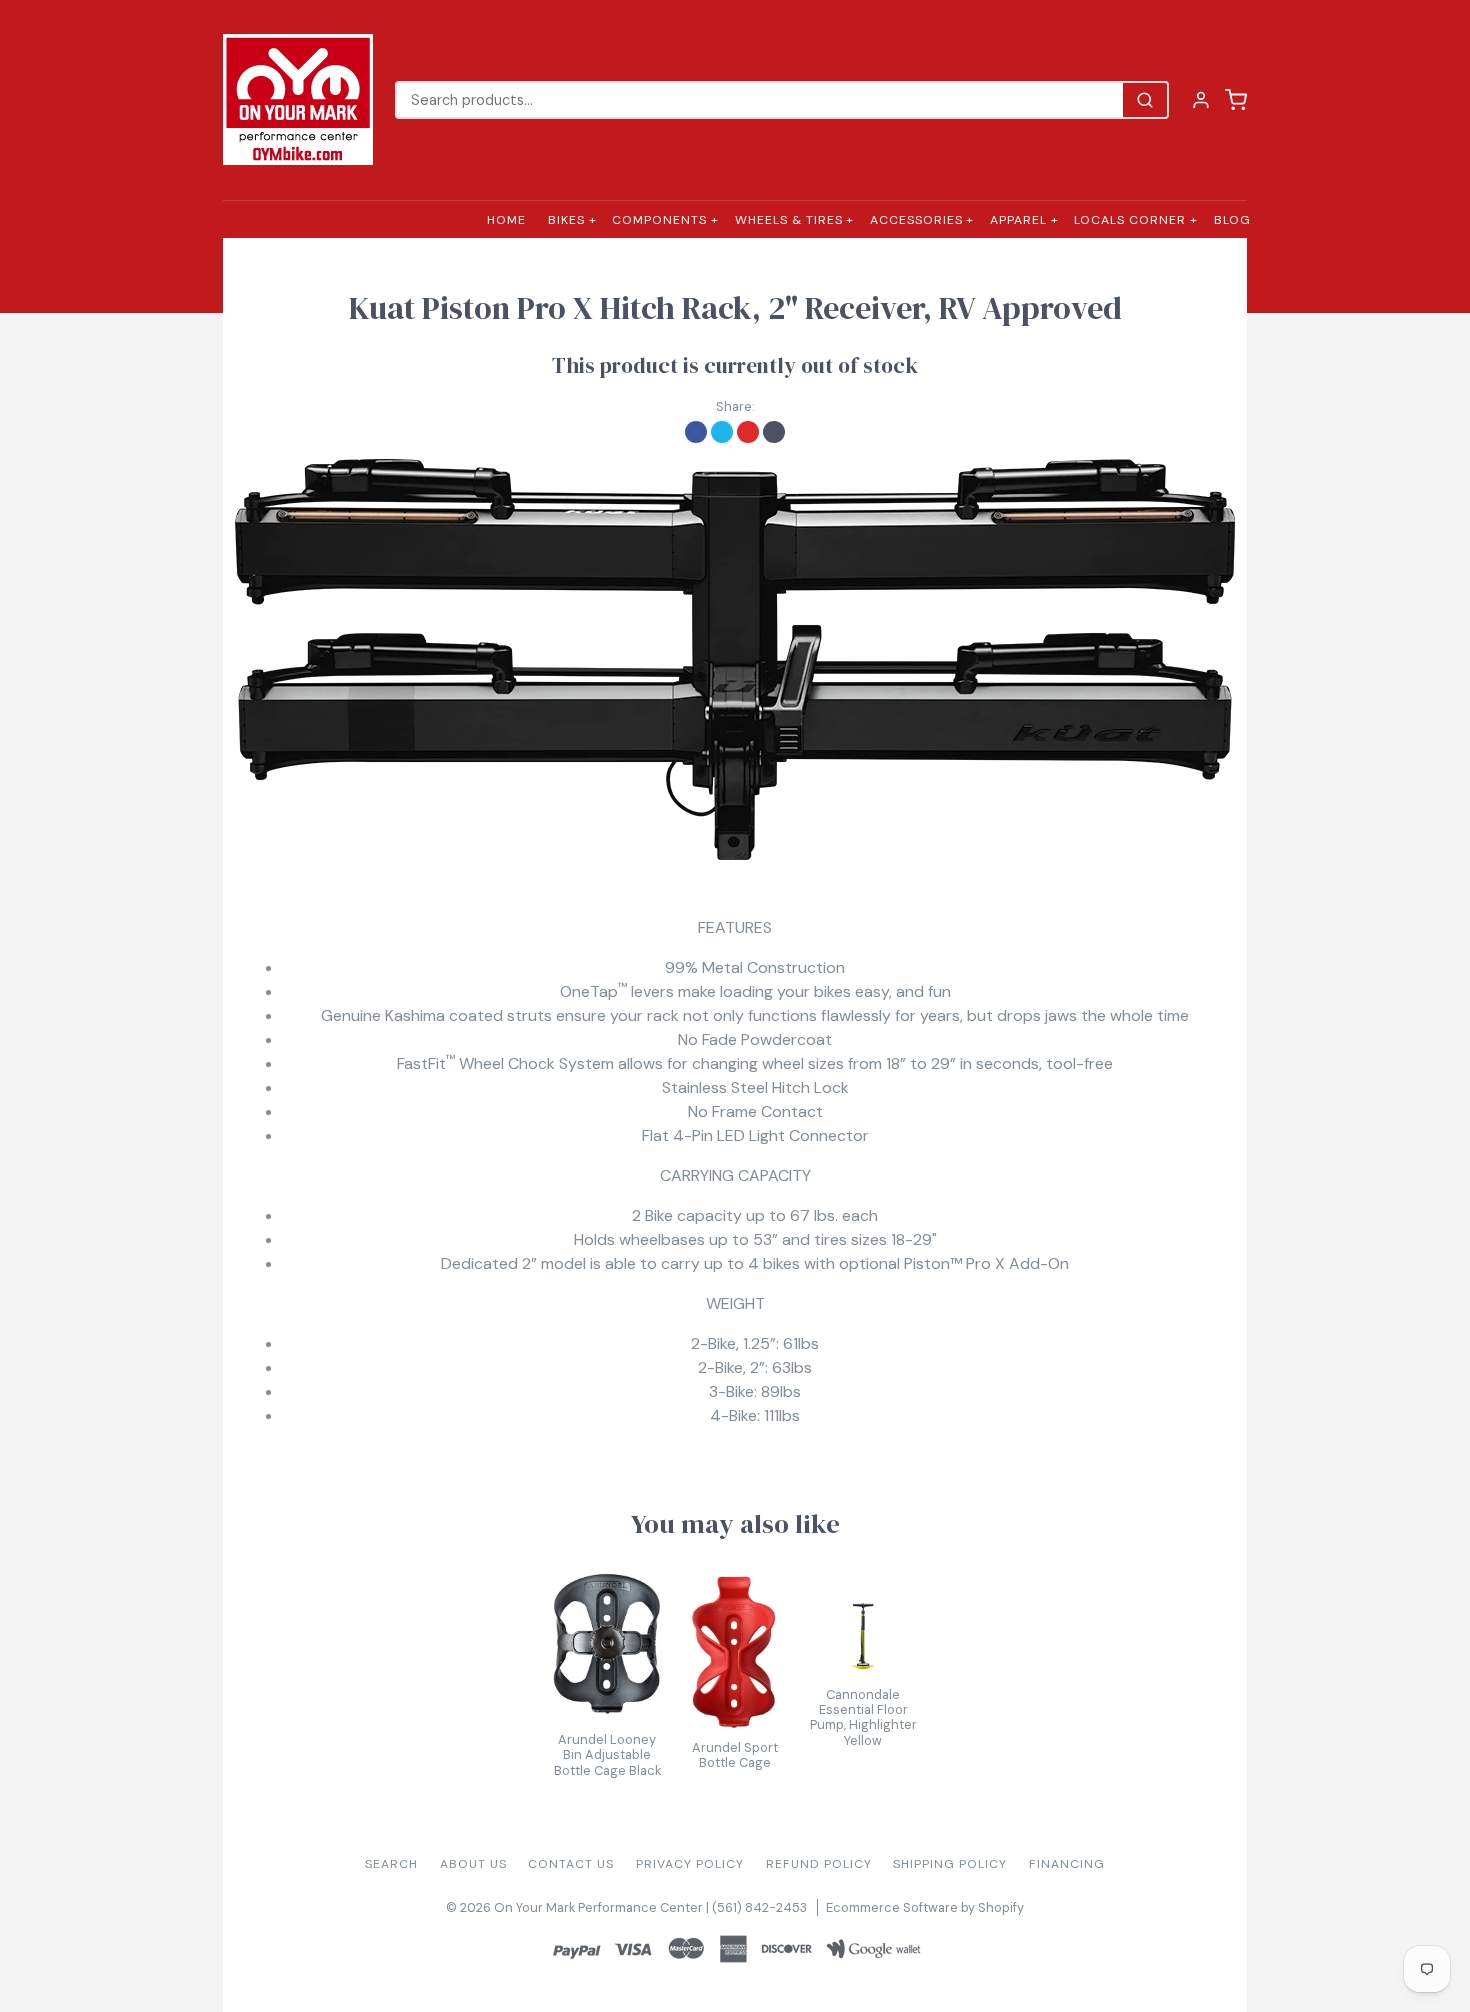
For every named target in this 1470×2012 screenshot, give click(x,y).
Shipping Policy (950, 1864)
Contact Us (571, 1864)
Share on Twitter (722, 432)
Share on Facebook (696, 432)
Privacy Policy (690, 1864)
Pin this (748, 432)
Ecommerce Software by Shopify (925, 1907)
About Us (473, 1864)
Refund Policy (819, 1864)
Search (391, 1864)
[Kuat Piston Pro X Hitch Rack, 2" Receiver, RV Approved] (735, 659)
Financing (1067, 1864)
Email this (774, 432)
